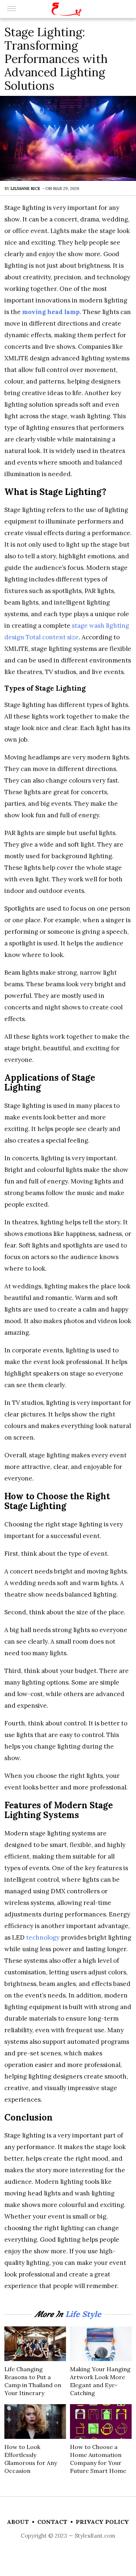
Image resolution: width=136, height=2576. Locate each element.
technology (43, 1937)
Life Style (83, 2314)
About (18, 2522)
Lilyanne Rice (25, 188)
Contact (52, 2522)
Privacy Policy (102, 2522)
